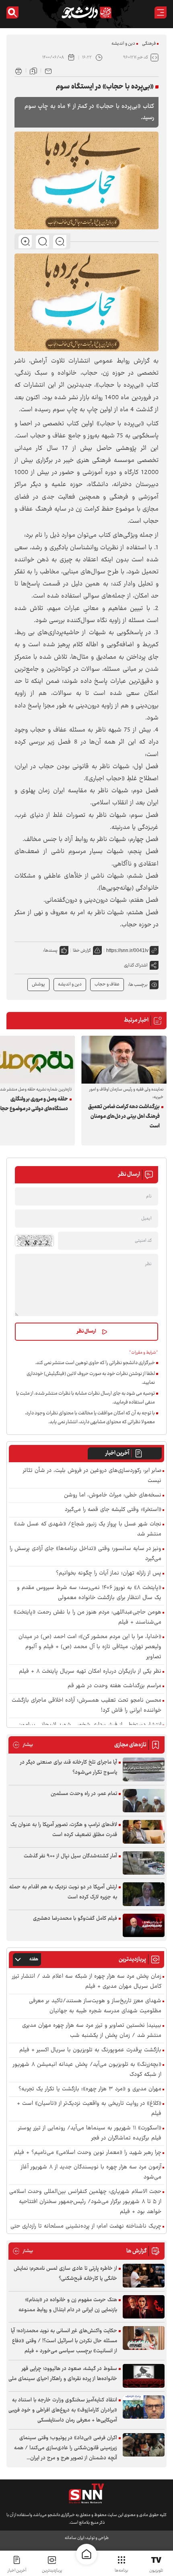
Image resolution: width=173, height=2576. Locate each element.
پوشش (38, 984)
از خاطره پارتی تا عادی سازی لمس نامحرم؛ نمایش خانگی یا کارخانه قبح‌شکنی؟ (65, 2274)
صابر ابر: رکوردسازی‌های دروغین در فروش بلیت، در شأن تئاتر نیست (92, 1476)
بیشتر (23, 1745)
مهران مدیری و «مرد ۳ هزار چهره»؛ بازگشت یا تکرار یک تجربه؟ (90, 2089)
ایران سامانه (74, 2538)
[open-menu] (161, 12)
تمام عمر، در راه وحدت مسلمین (84, 1794)
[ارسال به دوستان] (48, 70)
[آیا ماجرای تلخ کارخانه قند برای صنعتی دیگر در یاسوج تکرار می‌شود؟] (144, 1769)
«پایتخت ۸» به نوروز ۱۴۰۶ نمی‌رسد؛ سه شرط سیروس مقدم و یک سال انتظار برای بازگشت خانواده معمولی (89, 1593)
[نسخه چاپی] (19, 70)
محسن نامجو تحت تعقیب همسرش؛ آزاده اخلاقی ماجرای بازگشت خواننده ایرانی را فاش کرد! (86, 1706)
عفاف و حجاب (107, 984)
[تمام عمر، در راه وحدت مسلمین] (144, 1801)
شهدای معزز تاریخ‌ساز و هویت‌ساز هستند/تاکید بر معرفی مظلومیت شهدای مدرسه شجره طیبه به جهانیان (95, 2006)
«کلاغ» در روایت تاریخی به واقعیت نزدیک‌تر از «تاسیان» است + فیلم (89, 2109)
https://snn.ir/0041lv (127, 950)
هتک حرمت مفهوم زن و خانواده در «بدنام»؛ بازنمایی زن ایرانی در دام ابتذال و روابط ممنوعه (68, 2305)
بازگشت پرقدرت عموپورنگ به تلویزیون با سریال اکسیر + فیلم (90, 2050)
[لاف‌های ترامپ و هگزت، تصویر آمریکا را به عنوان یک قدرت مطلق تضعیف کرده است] (144, 1832)
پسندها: (50, 951)
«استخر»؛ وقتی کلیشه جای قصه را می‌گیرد (113, 1510)
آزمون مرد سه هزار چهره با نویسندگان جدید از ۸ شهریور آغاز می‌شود (91, 2172)
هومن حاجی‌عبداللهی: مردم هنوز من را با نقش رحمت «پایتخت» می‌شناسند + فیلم (88, 1618)
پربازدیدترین (52, 2571)
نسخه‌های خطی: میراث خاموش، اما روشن (113, 1495)
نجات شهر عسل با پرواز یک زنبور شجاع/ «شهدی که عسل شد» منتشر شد (88, 1529)
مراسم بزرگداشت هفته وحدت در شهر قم (114, 1686)
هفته (34, 1959)
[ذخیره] (33, 70)
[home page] (86, 2554)
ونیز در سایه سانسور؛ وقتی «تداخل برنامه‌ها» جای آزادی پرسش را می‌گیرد (85, 1554)
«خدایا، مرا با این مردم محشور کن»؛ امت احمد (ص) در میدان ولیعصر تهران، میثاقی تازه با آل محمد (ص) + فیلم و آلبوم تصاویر (90, 1647)
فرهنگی (149, 44)
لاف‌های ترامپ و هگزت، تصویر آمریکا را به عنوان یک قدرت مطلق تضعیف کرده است (64, 1830)
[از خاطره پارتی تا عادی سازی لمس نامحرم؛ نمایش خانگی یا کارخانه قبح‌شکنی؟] (144, 2276)
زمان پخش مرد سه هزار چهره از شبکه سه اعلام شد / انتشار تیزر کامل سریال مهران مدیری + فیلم (87, 1982)
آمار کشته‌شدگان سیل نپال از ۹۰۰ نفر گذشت (70, 1856)
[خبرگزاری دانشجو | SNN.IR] (86, 12)
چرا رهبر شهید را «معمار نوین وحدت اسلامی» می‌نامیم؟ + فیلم (88, 2153)
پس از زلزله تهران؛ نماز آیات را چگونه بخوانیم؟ (109, 1573)
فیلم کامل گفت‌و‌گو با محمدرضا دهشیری (75, 1919)
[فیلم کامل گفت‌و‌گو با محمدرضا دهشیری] (144, 1926)
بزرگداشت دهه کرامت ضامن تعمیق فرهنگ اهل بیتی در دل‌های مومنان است (124, 1117)
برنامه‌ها (121, 2571)
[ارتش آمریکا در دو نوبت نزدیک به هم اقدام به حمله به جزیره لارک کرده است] (144, 1894)
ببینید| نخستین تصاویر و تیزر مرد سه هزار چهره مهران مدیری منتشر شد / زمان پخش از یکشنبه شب (92, 2031)
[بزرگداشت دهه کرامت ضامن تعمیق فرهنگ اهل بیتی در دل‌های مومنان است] (124, 1060)
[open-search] (12, 12)
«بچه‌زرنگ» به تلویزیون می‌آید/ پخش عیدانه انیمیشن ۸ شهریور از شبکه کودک (87, 2070)
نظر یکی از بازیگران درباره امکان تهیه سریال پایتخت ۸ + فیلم (90, 1672)
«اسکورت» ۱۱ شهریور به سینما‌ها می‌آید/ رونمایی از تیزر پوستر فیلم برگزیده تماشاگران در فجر (90, 2133)
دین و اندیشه (123, 44)
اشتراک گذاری (136, 965)
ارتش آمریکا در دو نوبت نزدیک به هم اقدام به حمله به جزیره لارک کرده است (63, 1892)
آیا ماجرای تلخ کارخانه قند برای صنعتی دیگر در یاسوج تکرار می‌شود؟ (69, 1767)
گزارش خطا (82, 951)
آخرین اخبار (117, 1453)
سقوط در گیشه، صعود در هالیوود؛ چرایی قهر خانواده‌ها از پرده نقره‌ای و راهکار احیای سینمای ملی (63, 2374)
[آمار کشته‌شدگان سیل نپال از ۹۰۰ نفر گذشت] (144, 1863)
